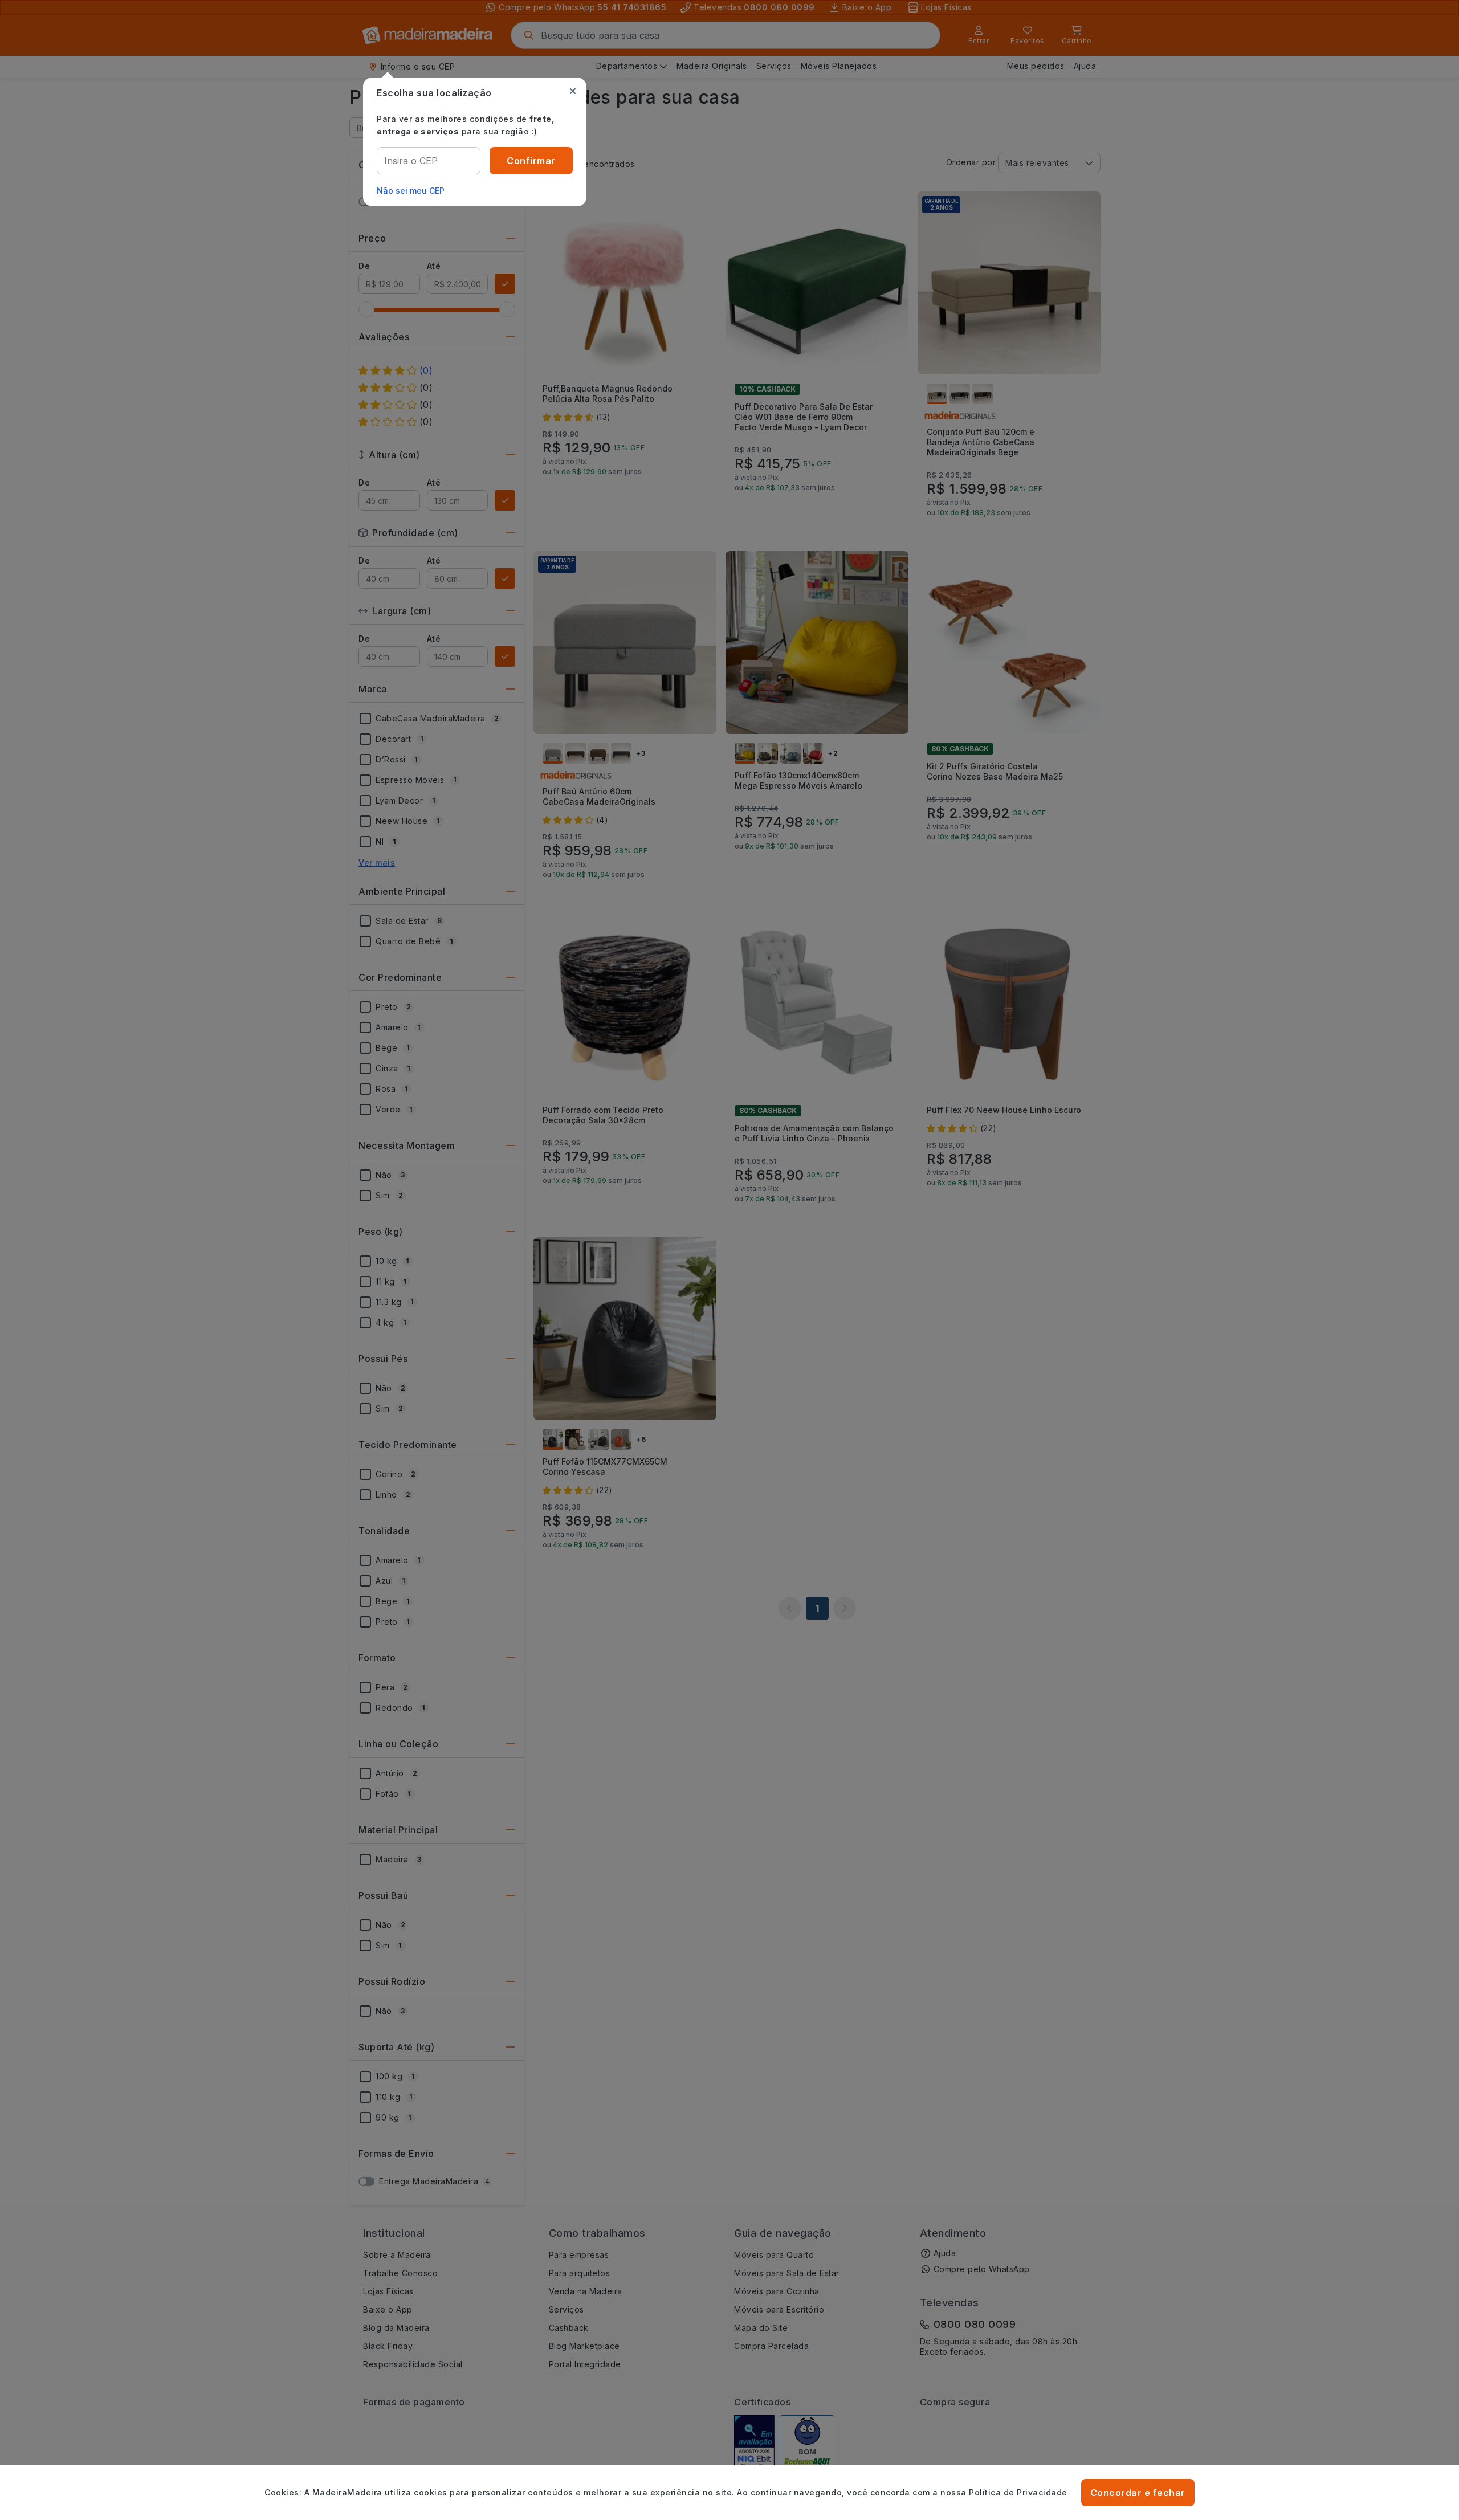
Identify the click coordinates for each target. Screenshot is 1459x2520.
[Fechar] (573, 91)
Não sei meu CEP (411, 191)
